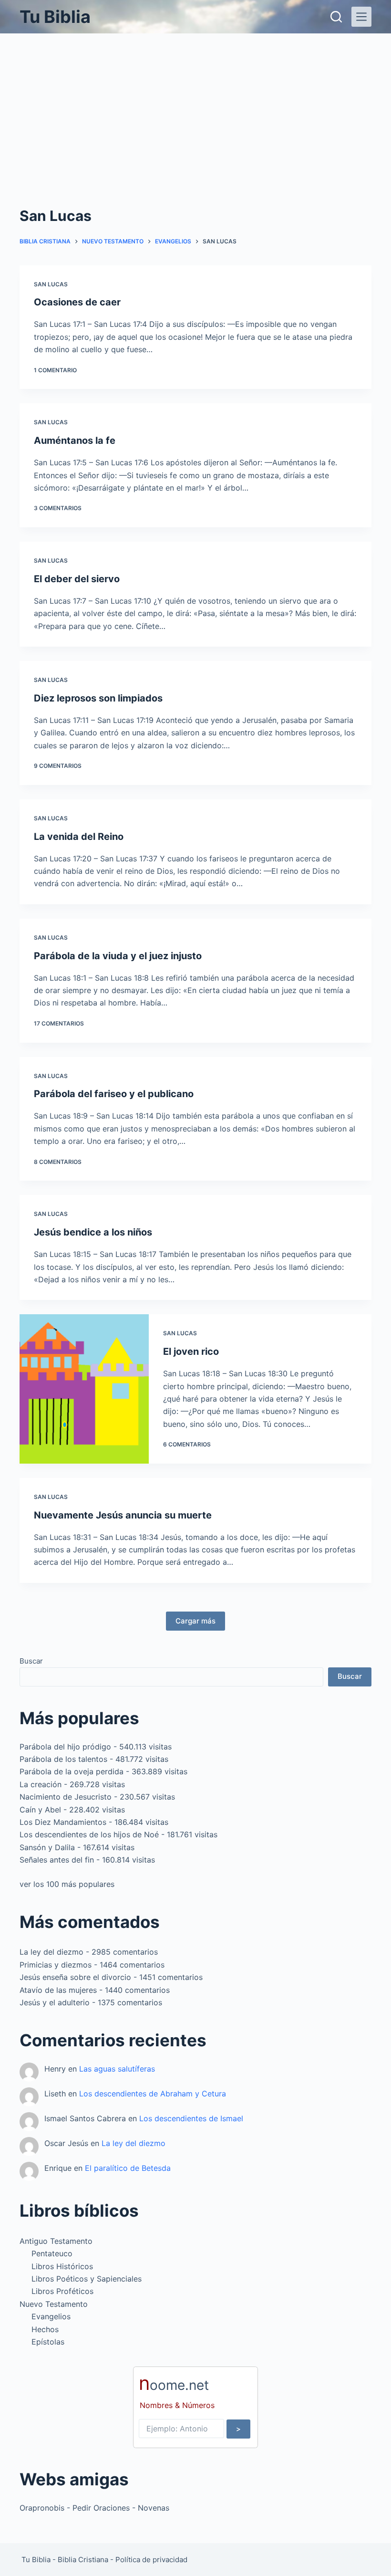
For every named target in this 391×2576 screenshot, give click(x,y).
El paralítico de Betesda (128, 2168)
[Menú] (361, 17)
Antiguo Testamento (56, 2241)
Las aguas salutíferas (117, 2069)
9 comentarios (58, 766)
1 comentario (55, 370)
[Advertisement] (195, 105)
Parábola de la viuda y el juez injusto (118, 956)
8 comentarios (58, 1162)
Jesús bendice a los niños (93, 1232)
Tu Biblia (55, 17)
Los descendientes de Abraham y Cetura (153, 2094)
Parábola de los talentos (63, 1759)
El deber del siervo (77, 579)
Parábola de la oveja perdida (72, 1771)
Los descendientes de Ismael (191, 2118)
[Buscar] (336, 17)
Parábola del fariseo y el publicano (114, 1094)
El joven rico (191, 1351)
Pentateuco (52, 2253)
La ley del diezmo (51, 1952)
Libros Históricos (62, 2266)
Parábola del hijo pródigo (65, 1747)
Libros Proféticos (62, 2291)
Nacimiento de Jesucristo (66, 1797)
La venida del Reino (79, 837)
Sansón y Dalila (47, 1847)
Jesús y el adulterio (55, 2002)
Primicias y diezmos (56, 1965)
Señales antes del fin (57, 1860)
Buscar (31, 1661)
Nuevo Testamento (54, 2304)
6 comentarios (187, 1444)
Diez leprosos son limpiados (98, 698)
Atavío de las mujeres (58, 1990)
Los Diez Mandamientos (63, 1822)
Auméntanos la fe (75, 440)
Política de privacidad (151, 2560)
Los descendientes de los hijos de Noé (89, 1834)
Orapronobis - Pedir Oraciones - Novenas (94, 2508)
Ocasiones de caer (77, 302)
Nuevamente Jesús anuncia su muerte (123, 1515)
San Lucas (51, 284)
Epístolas (48, 2342)
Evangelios (51, 2316)
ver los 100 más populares (67, 1884)
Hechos (45, 2329)
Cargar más (195, 1621)
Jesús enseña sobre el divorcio (75, 1977)
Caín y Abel (40, 1810)
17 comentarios (59, 1023)
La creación (41, 1784)
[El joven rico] (84, 1389)
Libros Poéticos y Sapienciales (87, 2279)
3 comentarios (58, 508)
